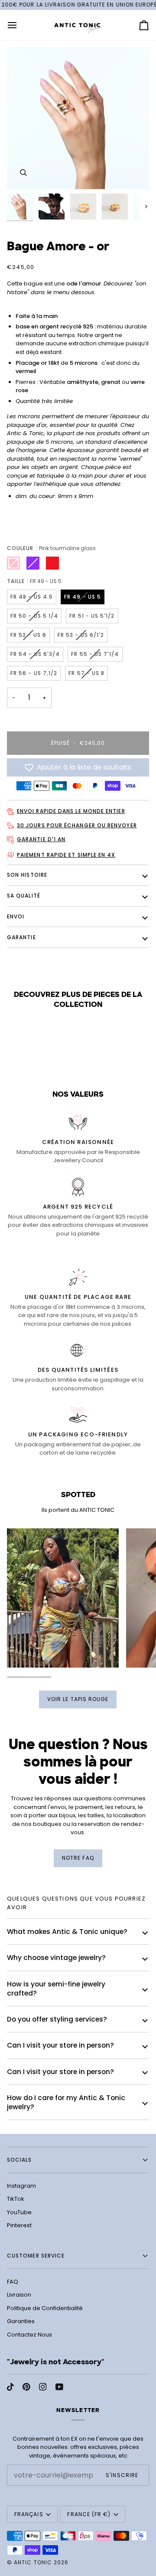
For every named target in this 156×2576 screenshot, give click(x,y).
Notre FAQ (78, 1858)
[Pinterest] (26, 2387)
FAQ (13, 2282)
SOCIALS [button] (19, 2160)
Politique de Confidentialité (45, 2308)
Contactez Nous (29, 2335)
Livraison (19, 2295)
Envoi (16, 916)
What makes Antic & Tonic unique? (67, 1932)
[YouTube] (59, 2387)
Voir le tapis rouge (78, 1699)
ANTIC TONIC (33, 2562)
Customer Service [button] (36, 2256)
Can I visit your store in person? (60, 2045)
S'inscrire (122, 2475)
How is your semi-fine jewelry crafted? (56, 1989)
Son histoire (27, 875)
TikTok (16, 2199)
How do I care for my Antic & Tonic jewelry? (66, 2102)
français (29, 2514)
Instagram (21, 2186)
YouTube (19, 2212)
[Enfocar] (23, 173)
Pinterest (19, 2225)
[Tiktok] (10, 2387)
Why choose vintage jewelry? (56, 1958)
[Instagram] (43, 2387)
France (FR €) (89, 2514)
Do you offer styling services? (57, 2019)
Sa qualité (24, 896)
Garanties (21, 2321)
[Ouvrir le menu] (20, 25)
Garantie (21, 937)
